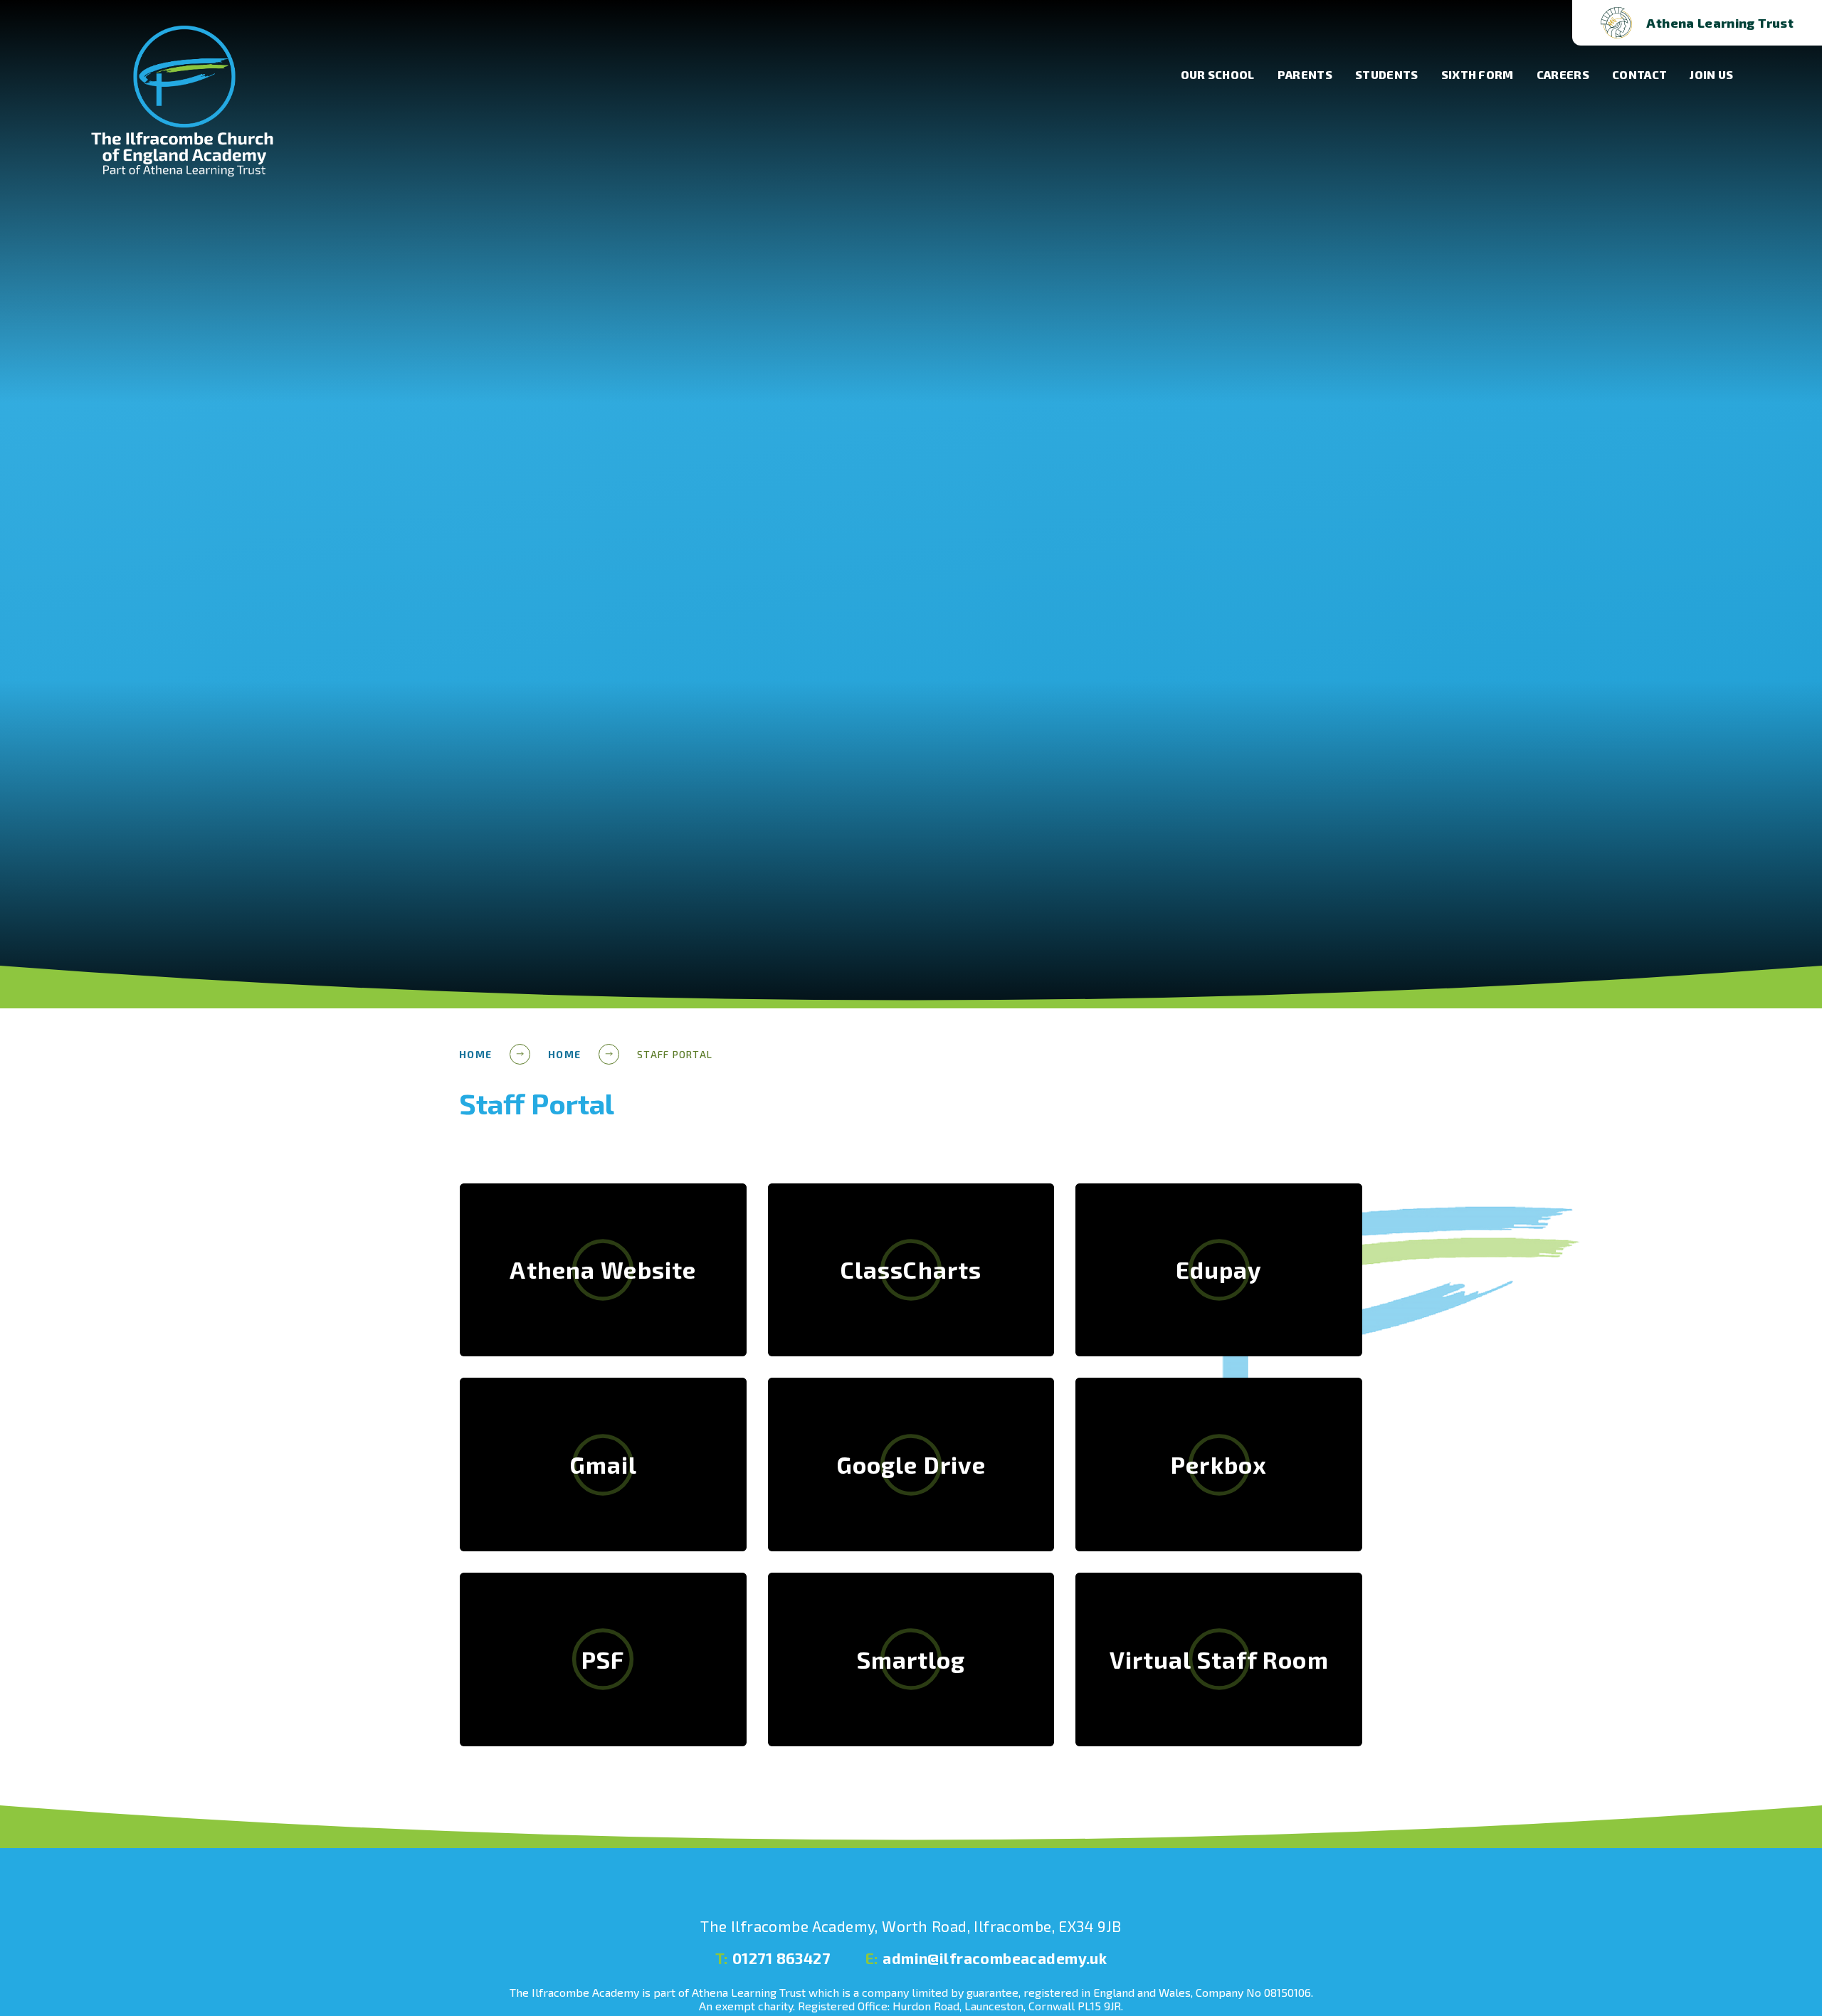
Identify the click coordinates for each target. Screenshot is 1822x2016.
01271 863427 (773, 1958)
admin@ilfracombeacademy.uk (986, 1958)
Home (475, 1054)
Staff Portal (675, 1054)
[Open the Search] (1538, 23)
